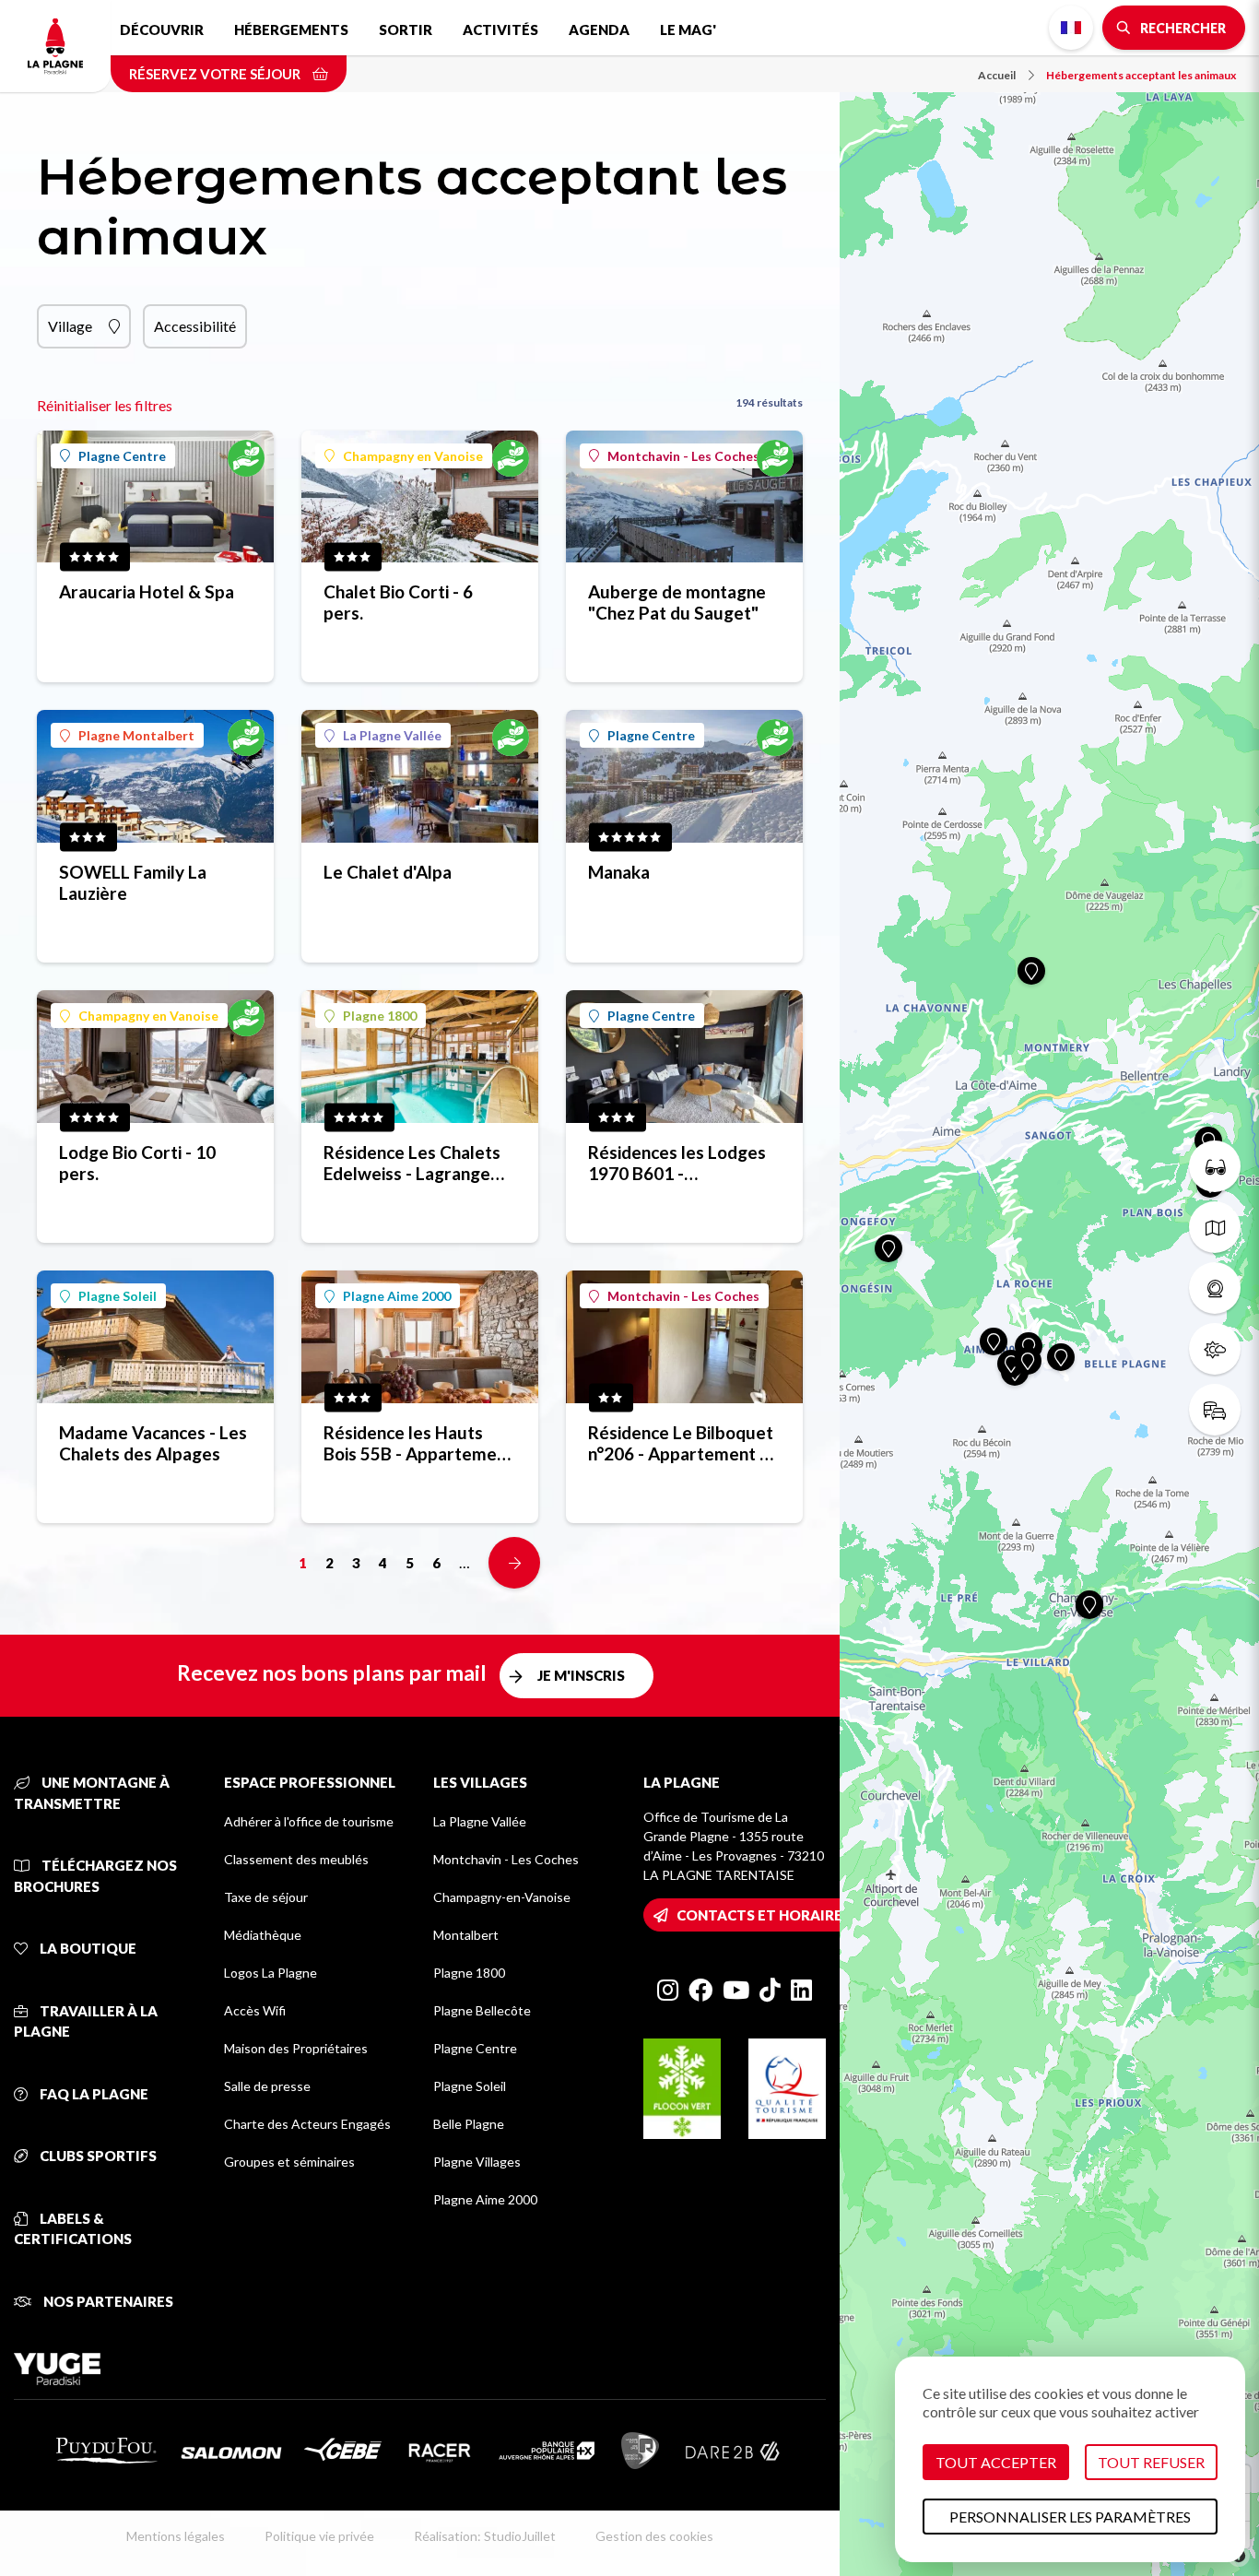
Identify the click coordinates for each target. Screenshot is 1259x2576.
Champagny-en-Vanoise (502, 1897)
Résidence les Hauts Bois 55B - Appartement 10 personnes (418, 1443)
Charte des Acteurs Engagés (307, 2124)
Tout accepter (996, 2462)
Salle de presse (267, 2086)
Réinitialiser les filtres (105, 405)
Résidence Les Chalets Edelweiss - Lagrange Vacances (412, 1163)
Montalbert (466, 1935)
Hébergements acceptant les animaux (1141, 75)
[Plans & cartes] (1215, 1227)
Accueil (997, 75)
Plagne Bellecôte (482, 2010)
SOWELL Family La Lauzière (133, 882)
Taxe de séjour (266, 1897)
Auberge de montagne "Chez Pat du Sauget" (677, 602)
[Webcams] (1215, 1288)
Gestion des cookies (654, 2536)
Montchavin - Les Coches (683, 456)
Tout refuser (1151, 2462)
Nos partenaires (107, 2301)
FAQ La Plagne (93, 2094)
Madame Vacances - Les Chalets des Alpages (153, 1443)
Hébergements (291, 30)
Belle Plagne (469, 2124)
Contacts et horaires (764, 1915)
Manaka (619, 872)
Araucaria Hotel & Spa (147, 591)
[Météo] (1215, 1349)
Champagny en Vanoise (413, 456)
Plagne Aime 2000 (397, 1296)
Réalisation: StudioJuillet (485, 2536)
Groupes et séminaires (289, 2162)
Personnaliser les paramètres (1070, 2517)
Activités (500, 30)
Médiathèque (263, 1935)
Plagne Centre (122, 456)
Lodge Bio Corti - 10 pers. (137, 1163)
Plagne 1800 (380, 1016)
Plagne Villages (477, 2162)
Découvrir (162, 30)
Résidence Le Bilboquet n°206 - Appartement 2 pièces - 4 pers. (681, 1443)
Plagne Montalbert (136, 735)
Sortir (406, 30)
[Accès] (1215, 1410)
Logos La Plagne (271, 1973)
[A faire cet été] (1215, 1166)
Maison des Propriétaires (296, 2048)
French (1071, 28)
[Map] (1049, 1288)
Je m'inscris (581, 1675)
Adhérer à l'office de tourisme (309, 1821)
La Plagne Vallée (392, 735)
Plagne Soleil (118, 1296)
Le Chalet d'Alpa (388, 872)
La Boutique (87, 1948)
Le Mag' (688, 30)
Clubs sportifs (97, 2156)
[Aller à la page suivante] (514, 1563)
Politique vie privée (319, 2536)
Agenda (599, 30)
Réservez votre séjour (216, 74)
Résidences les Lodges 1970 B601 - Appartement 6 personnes (677, 1163)
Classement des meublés (296, 1859)
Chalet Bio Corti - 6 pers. (398, 602)
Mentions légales (176, 2536)
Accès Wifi (255, 2010)
